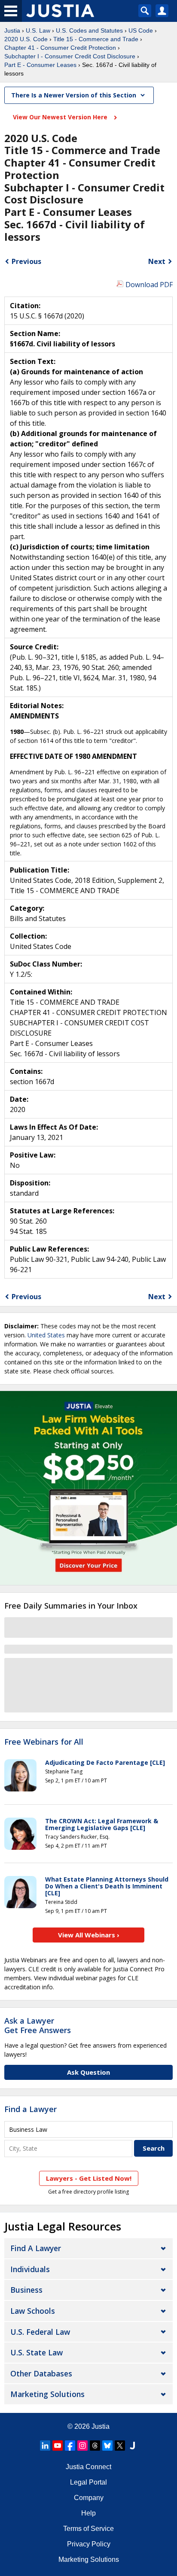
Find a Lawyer (31, 2109)
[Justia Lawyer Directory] (132, 2446)
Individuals (30, 2269)
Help (88, 2513)
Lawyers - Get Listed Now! (89, 2178)
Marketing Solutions (47, 2394)
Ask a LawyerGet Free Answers (38, 2025)
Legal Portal (88, 2482)
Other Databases (41, 2373)
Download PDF (149, 285)
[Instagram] (82, 2446)
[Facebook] (70, 2446)
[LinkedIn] (45, 2446)
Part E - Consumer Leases (40, 65)
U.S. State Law (37, 2352)
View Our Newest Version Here (61, 117)
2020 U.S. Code (26, 39)
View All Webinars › (89, 1935)
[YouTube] (58, 2446)
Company (89, 2498)
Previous (26, 261)
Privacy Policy (89, 2544)
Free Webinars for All (44, 1742)
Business (26, 2290)
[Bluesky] (107, 2446)
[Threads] (95, 2446)
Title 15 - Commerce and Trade (96, 39)
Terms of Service (88, 2529)
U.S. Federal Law (40, 2332)
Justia (12, 30)
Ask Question (88, 2072)
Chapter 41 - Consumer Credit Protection (60, 48)
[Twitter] (120, 2446)
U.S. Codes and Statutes (89, 30)
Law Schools (33, 2311)
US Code (141, 30)
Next (157, 261)
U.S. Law (38, 30)
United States (46, 1335)
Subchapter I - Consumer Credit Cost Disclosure (70, 56)
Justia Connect (88, 2467)
